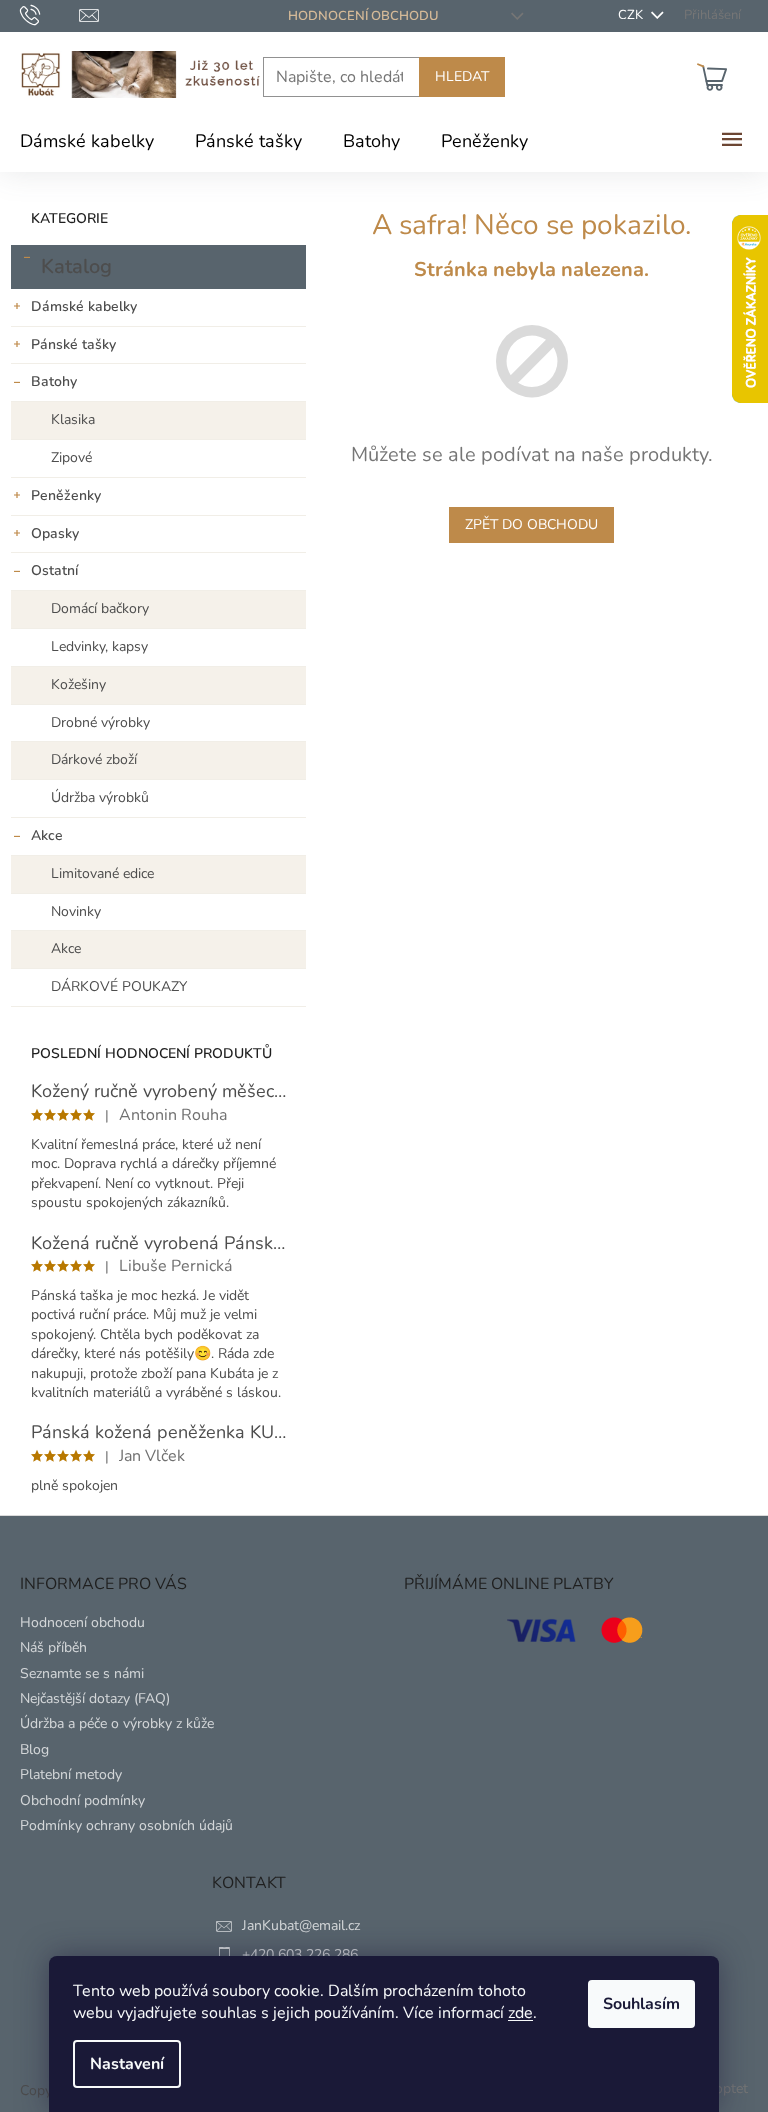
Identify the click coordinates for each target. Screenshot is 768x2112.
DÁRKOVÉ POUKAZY (119, 986)
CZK (632, 15)
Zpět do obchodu (531, 524)
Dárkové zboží (94, 759)
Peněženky (66, 495)
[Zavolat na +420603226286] (49, 15)
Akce (47, 835)
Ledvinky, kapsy (99, 646)
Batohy (54, 381)
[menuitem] (87, 141)
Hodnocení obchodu (363, 16)
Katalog (76, 266)
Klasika (73, 419)
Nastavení (127, 2064)
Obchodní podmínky (82, 1800)
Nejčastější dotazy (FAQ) (95, 1698)
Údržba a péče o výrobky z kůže (117, 1723)
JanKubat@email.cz (301, 1925)
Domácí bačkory (100, 608)
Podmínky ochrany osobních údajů (126, 1825)
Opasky (55, 533)
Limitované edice (102, 873)
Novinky (76, 911)
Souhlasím (641, 2004)
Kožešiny (78, 684)
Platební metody (71, 1774)
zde (520, 2013)
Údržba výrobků (100, 797)
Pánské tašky (73, 344)
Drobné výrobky (100, 722)
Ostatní (54, 570)
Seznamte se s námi (82, 1673)
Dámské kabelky (84, 306)
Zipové (71, 457)
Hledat (462, 76)
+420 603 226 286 (300, 1954)
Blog (34, 1749)
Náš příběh (53, 1647)
